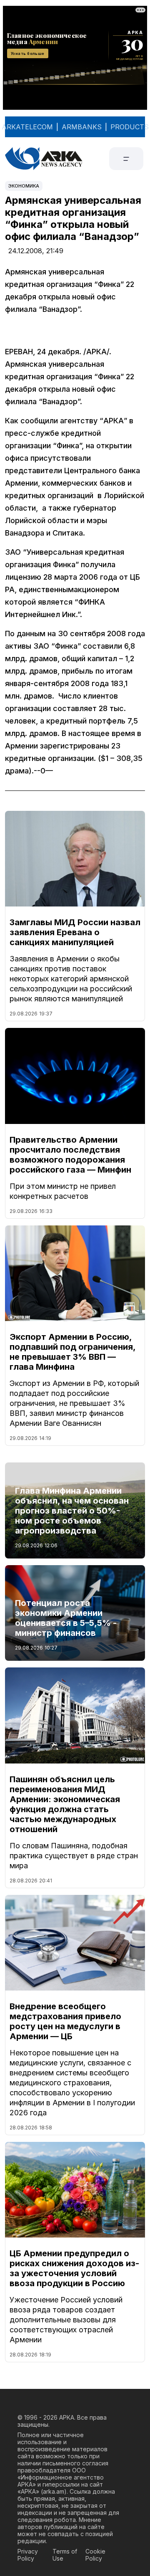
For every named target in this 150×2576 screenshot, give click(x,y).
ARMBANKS (82, 127)
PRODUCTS (130, 127)
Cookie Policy (95, 2555)
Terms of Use (65, 2555)
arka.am (54, 2491)
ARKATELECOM (27, 127)
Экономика (24, 186)
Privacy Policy (28, 2555)
